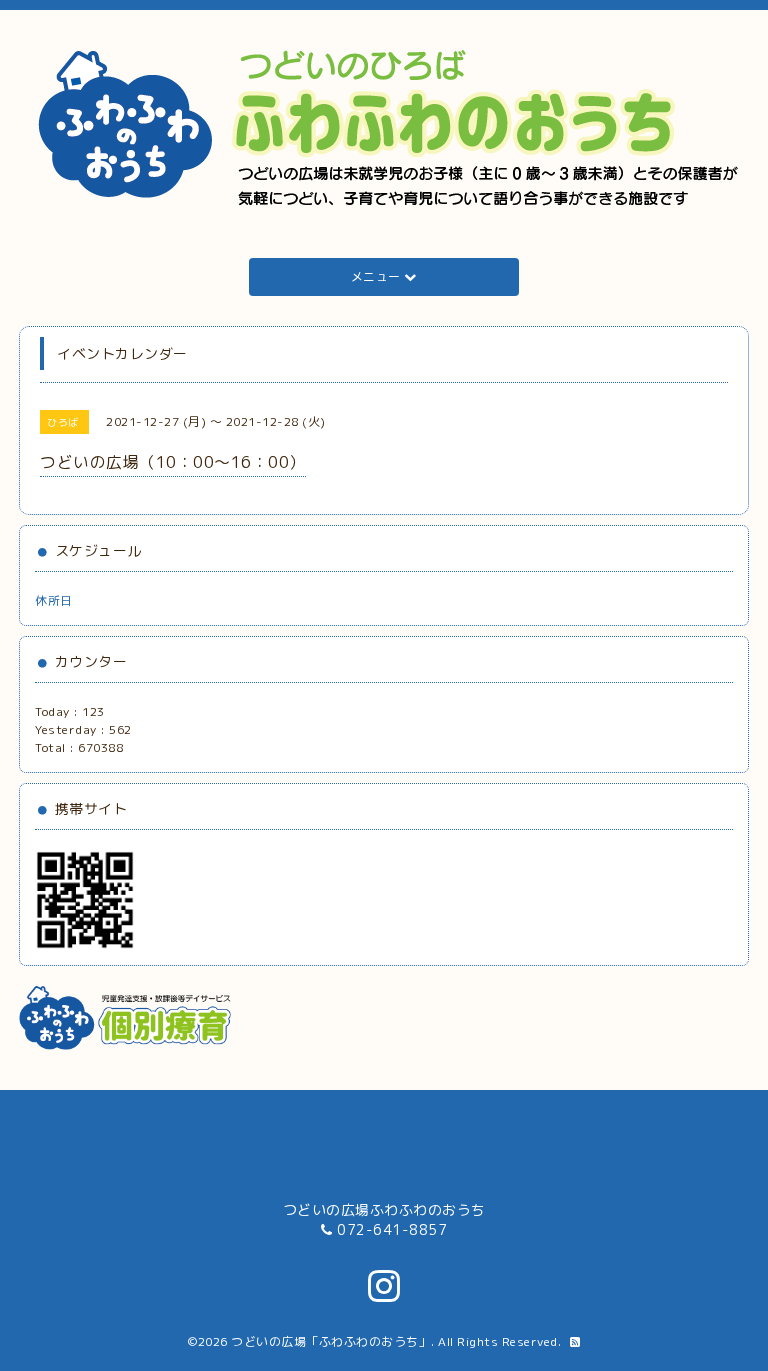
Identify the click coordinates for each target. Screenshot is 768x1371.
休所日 (54, 600)
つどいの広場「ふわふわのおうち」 (331, 1341)
